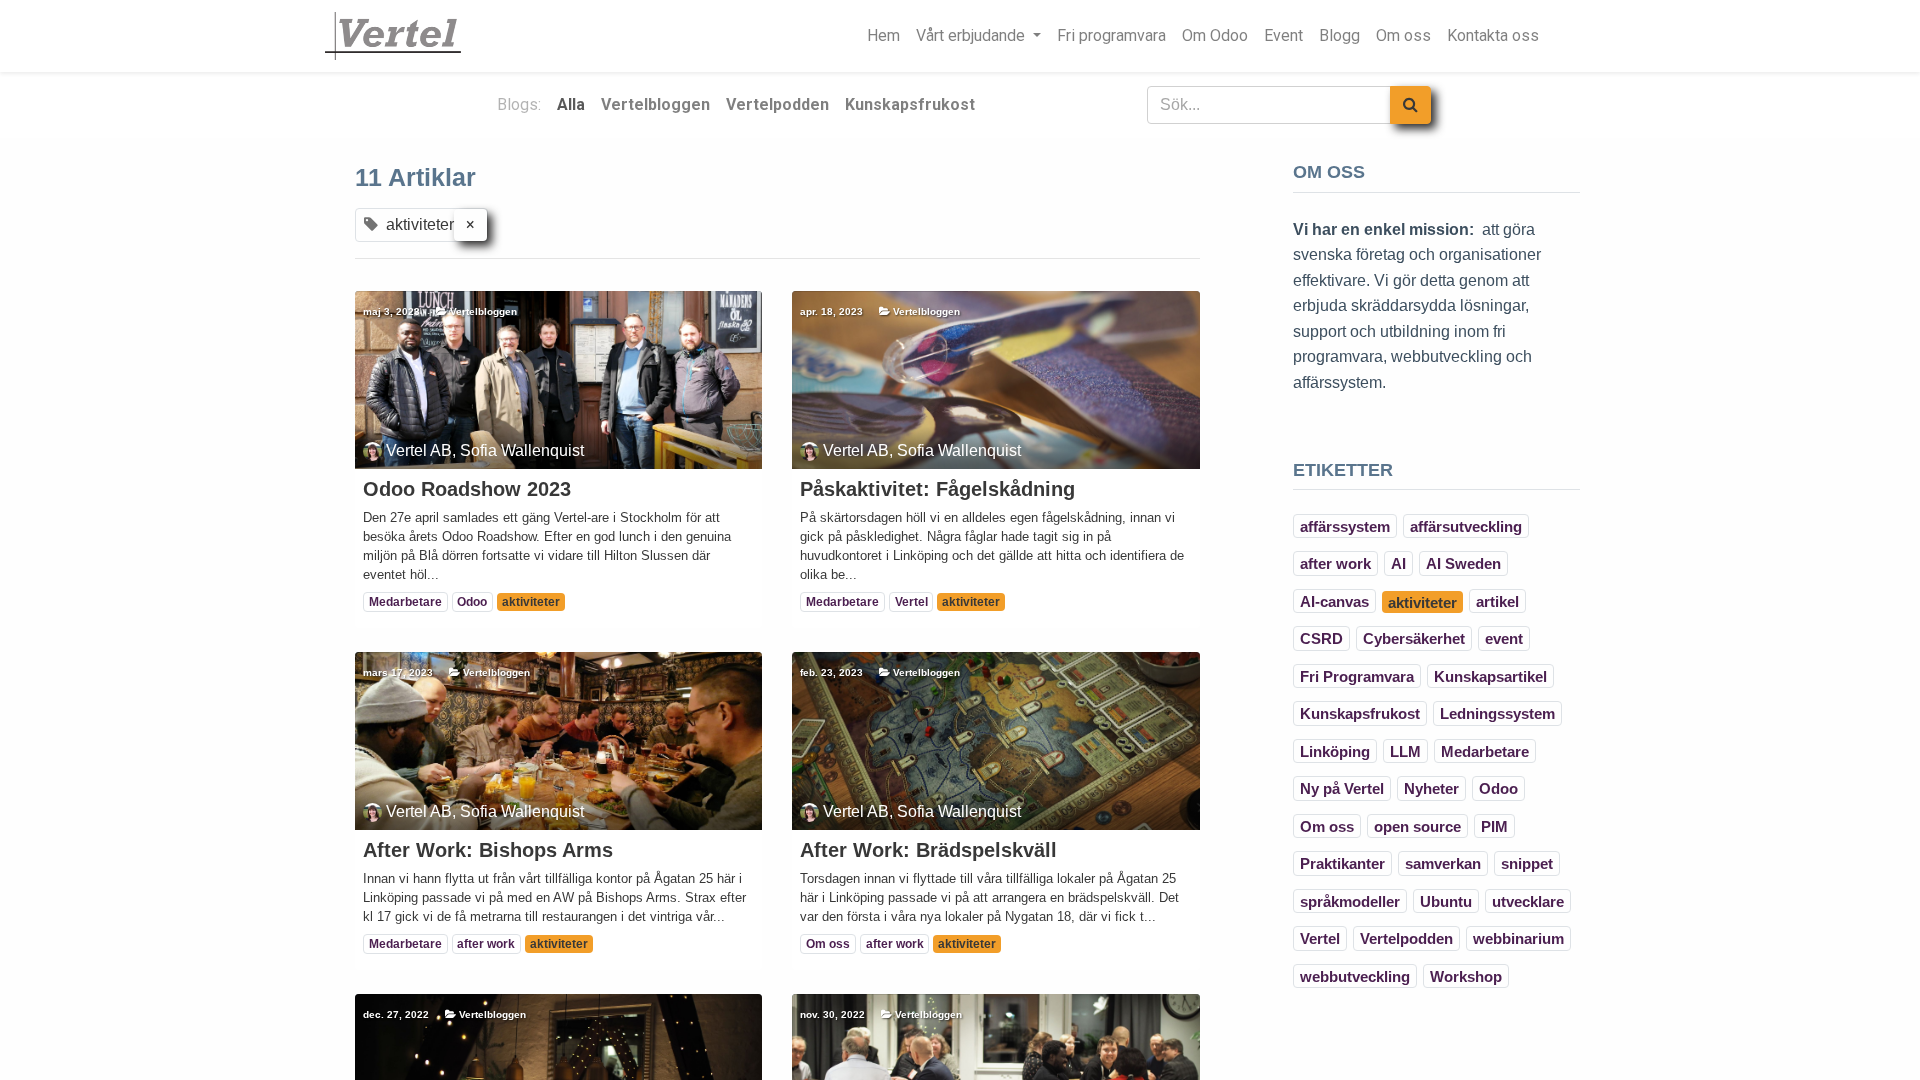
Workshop (1466, 976)
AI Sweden (1463, 563)
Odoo (472, 602)
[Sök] (1410, 105)
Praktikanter (1342, 863)
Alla (571, 104)
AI (1398, 563)
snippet (1527, 863)
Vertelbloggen (483, 311)
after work (486, 944)
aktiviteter (531, 602)
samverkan (1443, 863)
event (1504, 638)
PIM (1494, 826)
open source (1417, 826)
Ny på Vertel (1342, 788)
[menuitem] (883, 36)
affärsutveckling (1466, 526)
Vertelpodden (1406, 938)
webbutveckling (1355, 976)
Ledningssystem (1497, 713)
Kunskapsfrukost (1360, 713)
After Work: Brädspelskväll (928, 850)
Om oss (828, 944)
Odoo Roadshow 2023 (467, 489)
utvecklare (1528, 901)
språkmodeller (1350, 901)
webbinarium (1518, 938)
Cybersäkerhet (1414, 638)
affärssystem (1345, 526)
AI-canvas (1334, 601)
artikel (1497, 601)
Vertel (911, 602)
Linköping (1335, 751)
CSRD (1321, 638)
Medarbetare (405, 602)
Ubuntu (1446, 901)
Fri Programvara (1357, 676)
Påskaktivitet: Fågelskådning (937, 489)
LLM (1405, 751)
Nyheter (1431, 788)
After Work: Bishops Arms (488, 850)
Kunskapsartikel (1490, 676)
